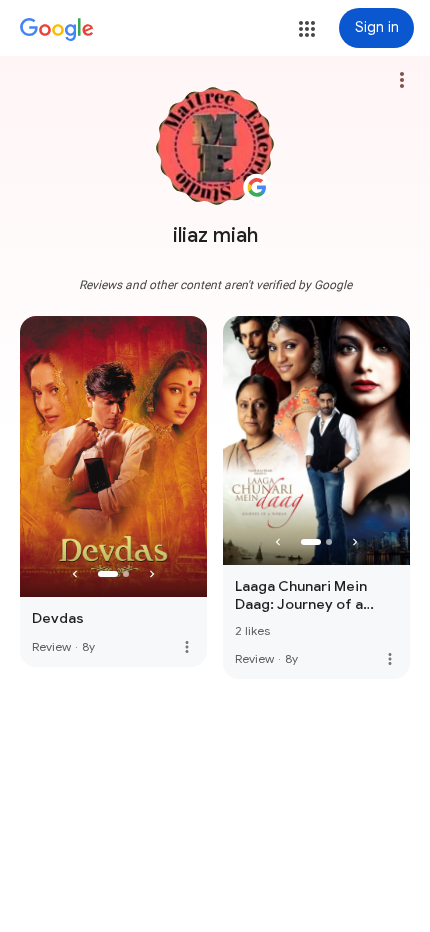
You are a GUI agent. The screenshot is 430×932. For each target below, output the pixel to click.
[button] (307, 29)
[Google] (57, 30)
